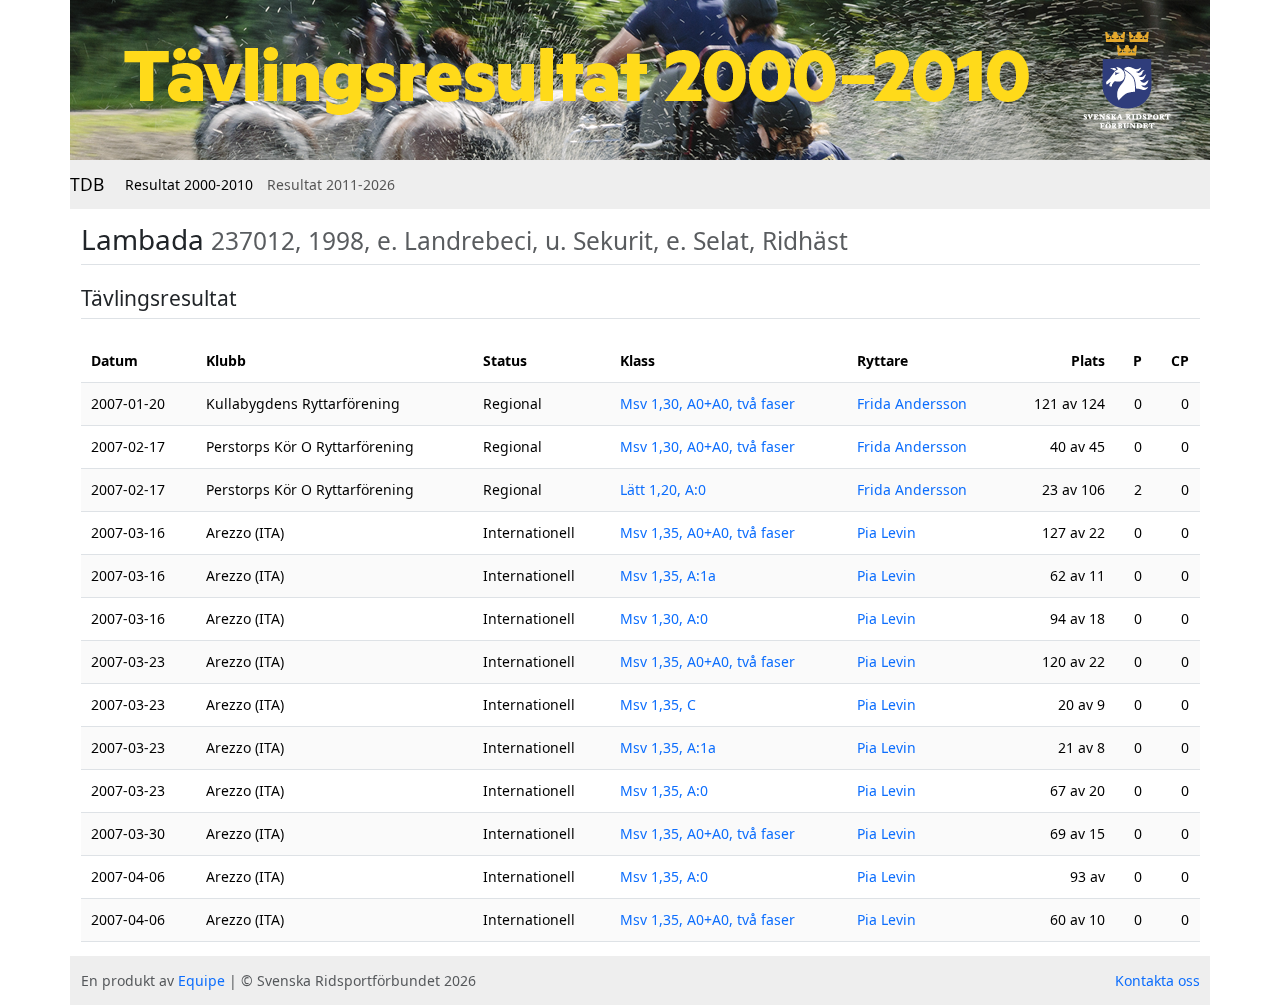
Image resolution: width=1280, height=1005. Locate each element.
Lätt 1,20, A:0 (663, 489)
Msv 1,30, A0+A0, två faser (707, 403)
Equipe (201, 980)
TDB (87, 184)
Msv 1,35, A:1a (668, 575)
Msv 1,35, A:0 (664, 790)
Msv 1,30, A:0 (664, 618)
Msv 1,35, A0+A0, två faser (707, 532)
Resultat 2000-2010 (189, 184)
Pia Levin (886, 532)
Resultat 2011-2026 (331, 184)
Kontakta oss (1157, 980)
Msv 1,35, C (658, 704)
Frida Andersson (912, 403)
